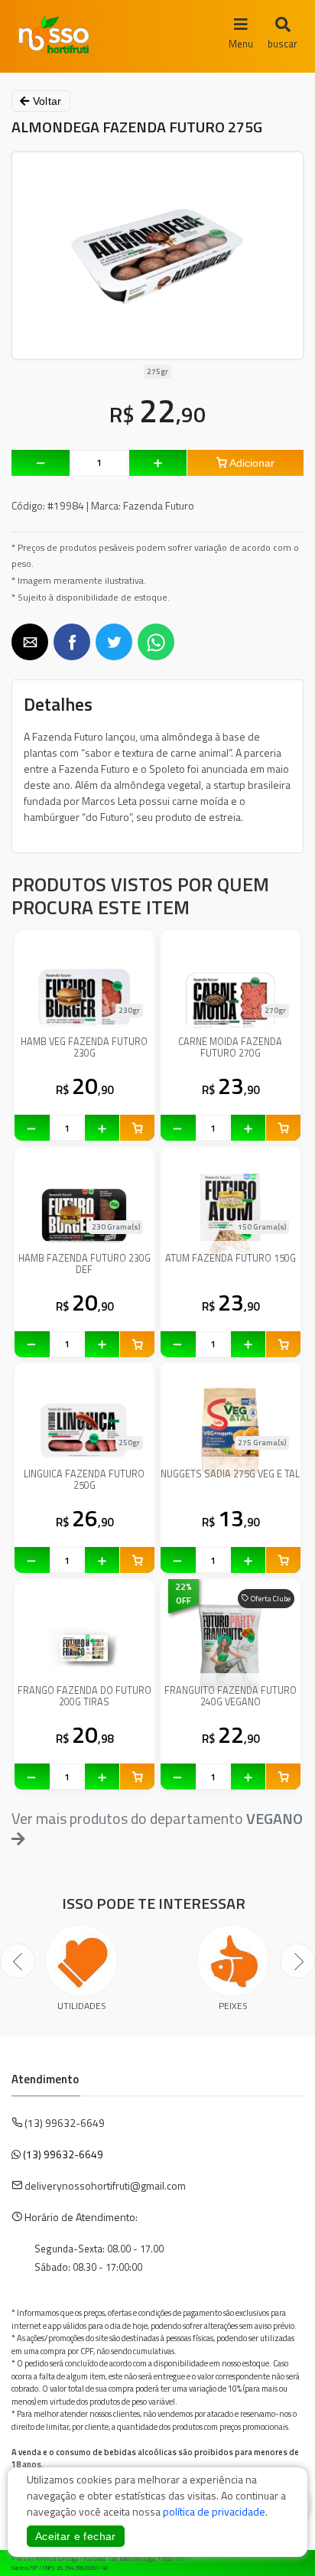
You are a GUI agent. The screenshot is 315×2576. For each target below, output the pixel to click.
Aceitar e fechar (76, 2536)
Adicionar (251, 463)
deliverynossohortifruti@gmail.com (105, 2185)
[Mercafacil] (281, 2560)
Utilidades (82, 2006)
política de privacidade (214, 2511)
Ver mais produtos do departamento (157, 1819)
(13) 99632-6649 (63, 2154)
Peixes (233, 2006)
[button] (30, 642)
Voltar (45, 101)
